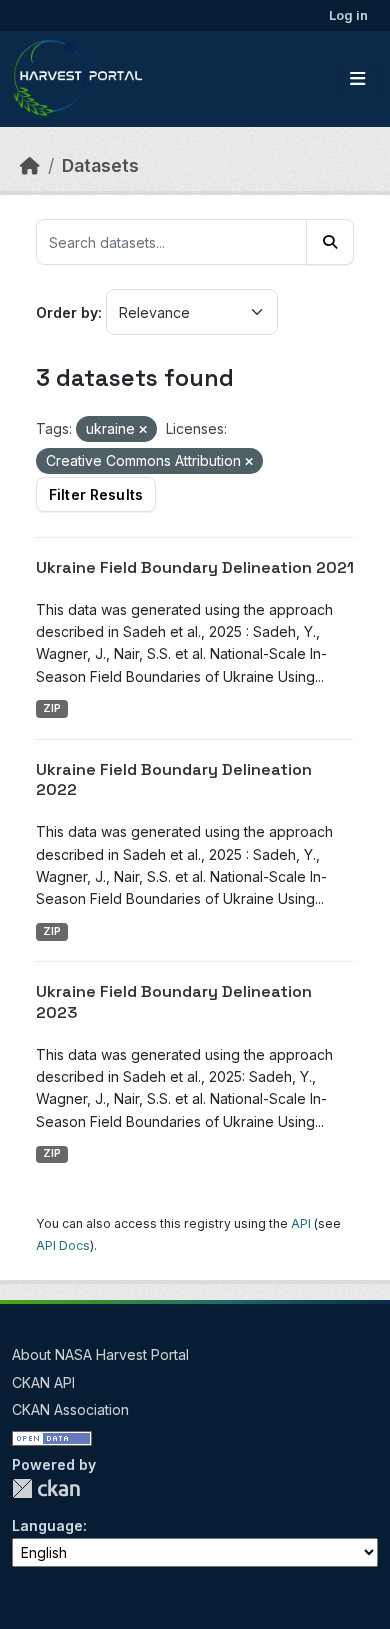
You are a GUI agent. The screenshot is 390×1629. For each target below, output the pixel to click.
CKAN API (43, 1382)
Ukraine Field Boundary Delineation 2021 (195, 567)
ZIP (52, 708)
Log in (348, 15)
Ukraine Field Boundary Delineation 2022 (174, 780)
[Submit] (330, 242)
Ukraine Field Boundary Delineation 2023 (174, 1002)
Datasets (100, 165)
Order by (67, 312)
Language (47, 1525)
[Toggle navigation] (357, 79)
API (301, 1223)
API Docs (63, 1245)
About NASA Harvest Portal (100, 1354)
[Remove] (143, 430)
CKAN (46, 1488)
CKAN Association (70, 1409)
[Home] (30, 165)
